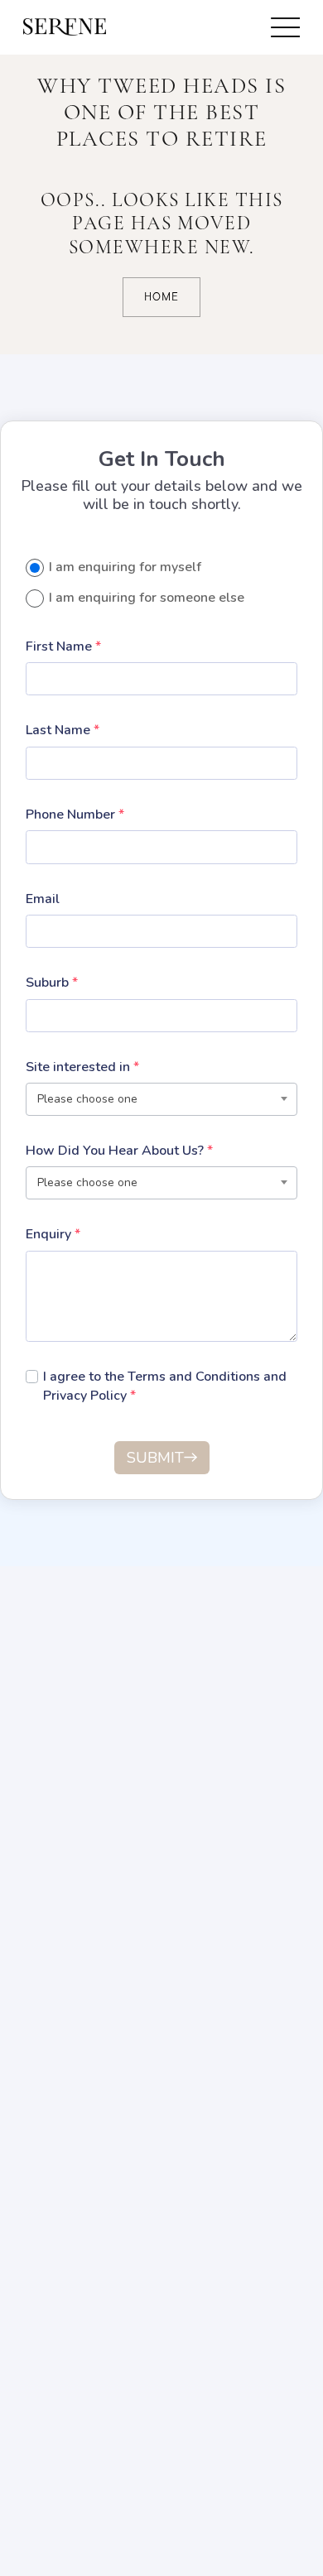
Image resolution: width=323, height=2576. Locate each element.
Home (161, 297)
